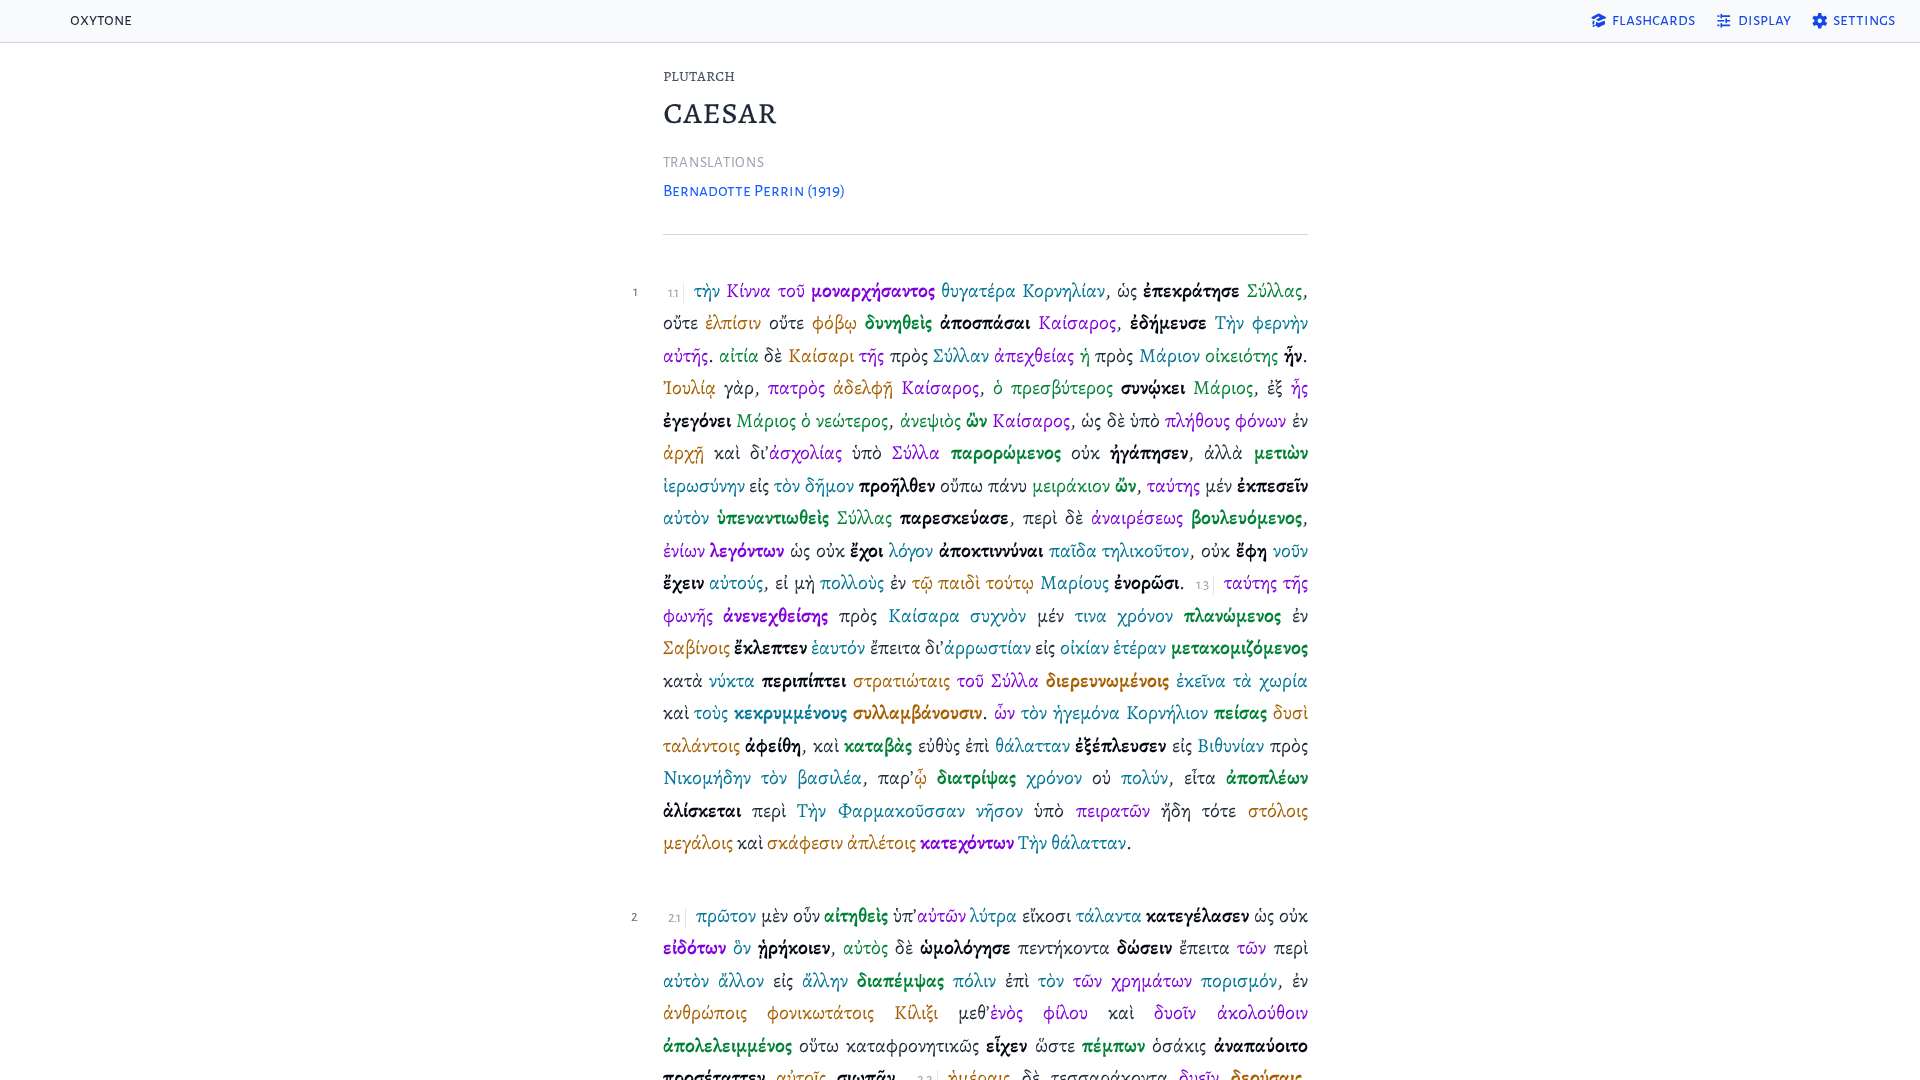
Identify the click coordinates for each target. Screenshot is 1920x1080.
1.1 (673, 292)
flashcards (1653, 20)
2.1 (674, 917)
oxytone (101, 20)
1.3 (1202, 584)
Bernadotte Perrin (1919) (754, 191)
